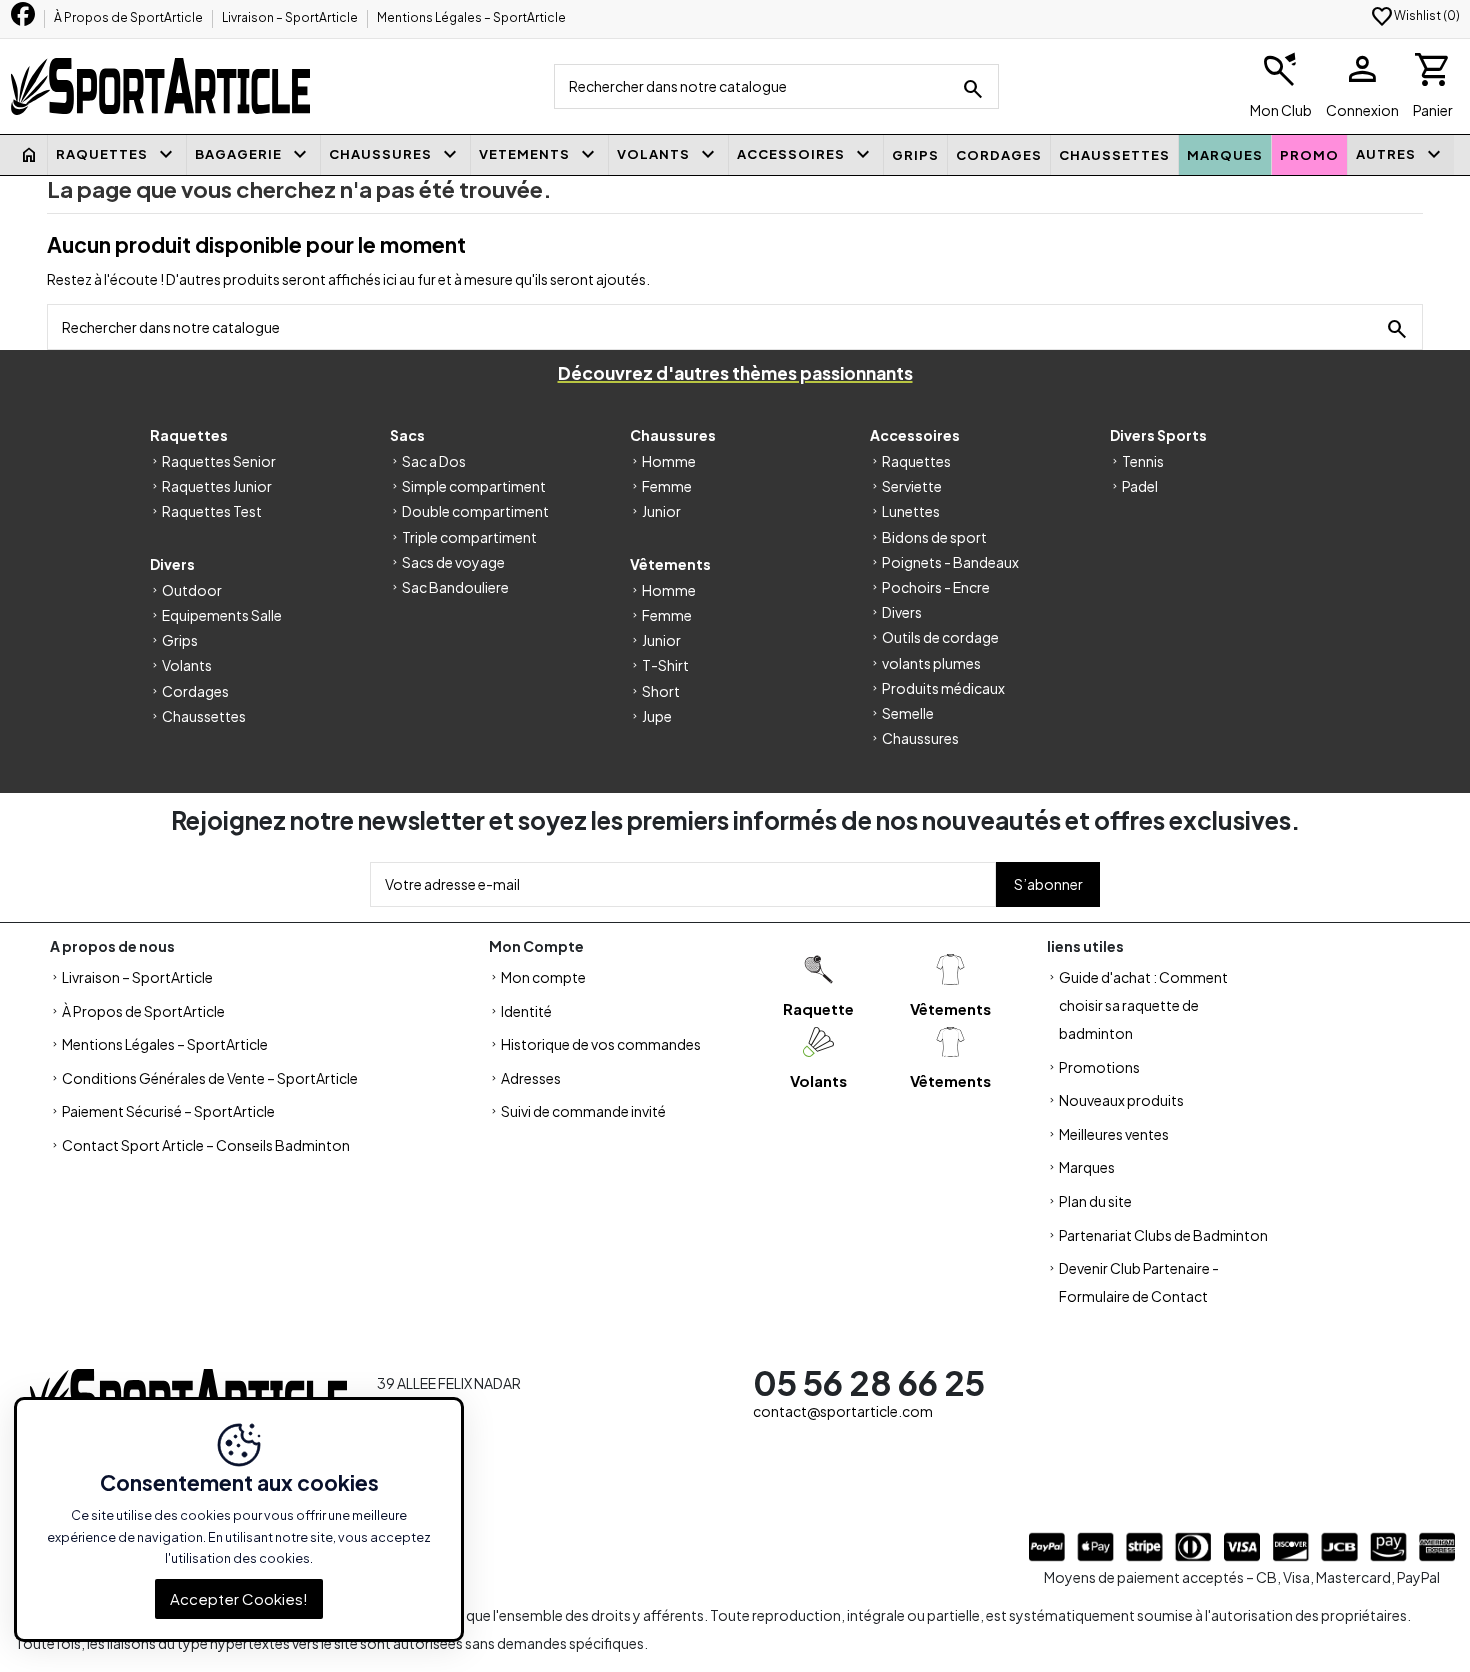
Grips (180, 640)
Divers (902, 612)
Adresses (531, 1078)
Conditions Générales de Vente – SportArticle (210, 1078)
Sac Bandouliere (455, 587)
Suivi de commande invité (583, 1111)
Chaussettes (204, 716)
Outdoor (192, 590)
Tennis (1143, 461)
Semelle (908, 713)
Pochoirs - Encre (936, 587)
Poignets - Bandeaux (950, 562)
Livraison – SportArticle (291, 17)
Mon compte (543, 977)
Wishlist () (1415, 15)
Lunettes (911, 511)
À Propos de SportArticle (129, 17)
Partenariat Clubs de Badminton (1163, 1235)
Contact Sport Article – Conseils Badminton (206, 1145)
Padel (1140, 486)
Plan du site (1095, 1201)
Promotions (1099, 1067)
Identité (526, 1011)
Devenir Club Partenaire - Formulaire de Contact (1139, 1282)
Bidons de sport (934, 537)
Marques (1087, 1167)
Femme (667, 486)
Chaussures (920, 738)
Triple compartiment (469, 537)
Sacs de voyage (453, 562)
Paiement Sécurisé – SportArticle (168, 1111)
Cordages (195, 691)
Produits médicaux (943, 688)
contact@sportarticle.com (843, 1411)
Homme (669, 461)
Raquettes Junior (217, 486)
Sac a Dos (434, 461)
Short (661, 691)
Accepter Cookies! (239, 1598)
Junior (661, 511)
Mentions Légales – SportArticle (471, 17)
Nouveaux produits (1121, 1100)
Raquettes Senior (219, 461)
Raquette (818, 1008)
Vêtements (950, 1008)
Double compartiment (475, 511)
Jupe (657, 716)
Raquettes (916, 461)
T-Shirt (665, 665)
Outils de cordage (940, 637)
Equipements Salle (222, 615)
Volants (187, 665)
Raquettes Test (212, 511)
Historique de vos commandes (601, 1044)
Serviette (912, 486)
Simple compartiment (474, 486)
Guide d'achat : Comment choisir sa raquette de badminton (1143, 1005)
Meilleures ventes (1114, 1134)
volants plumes (931, 663)
